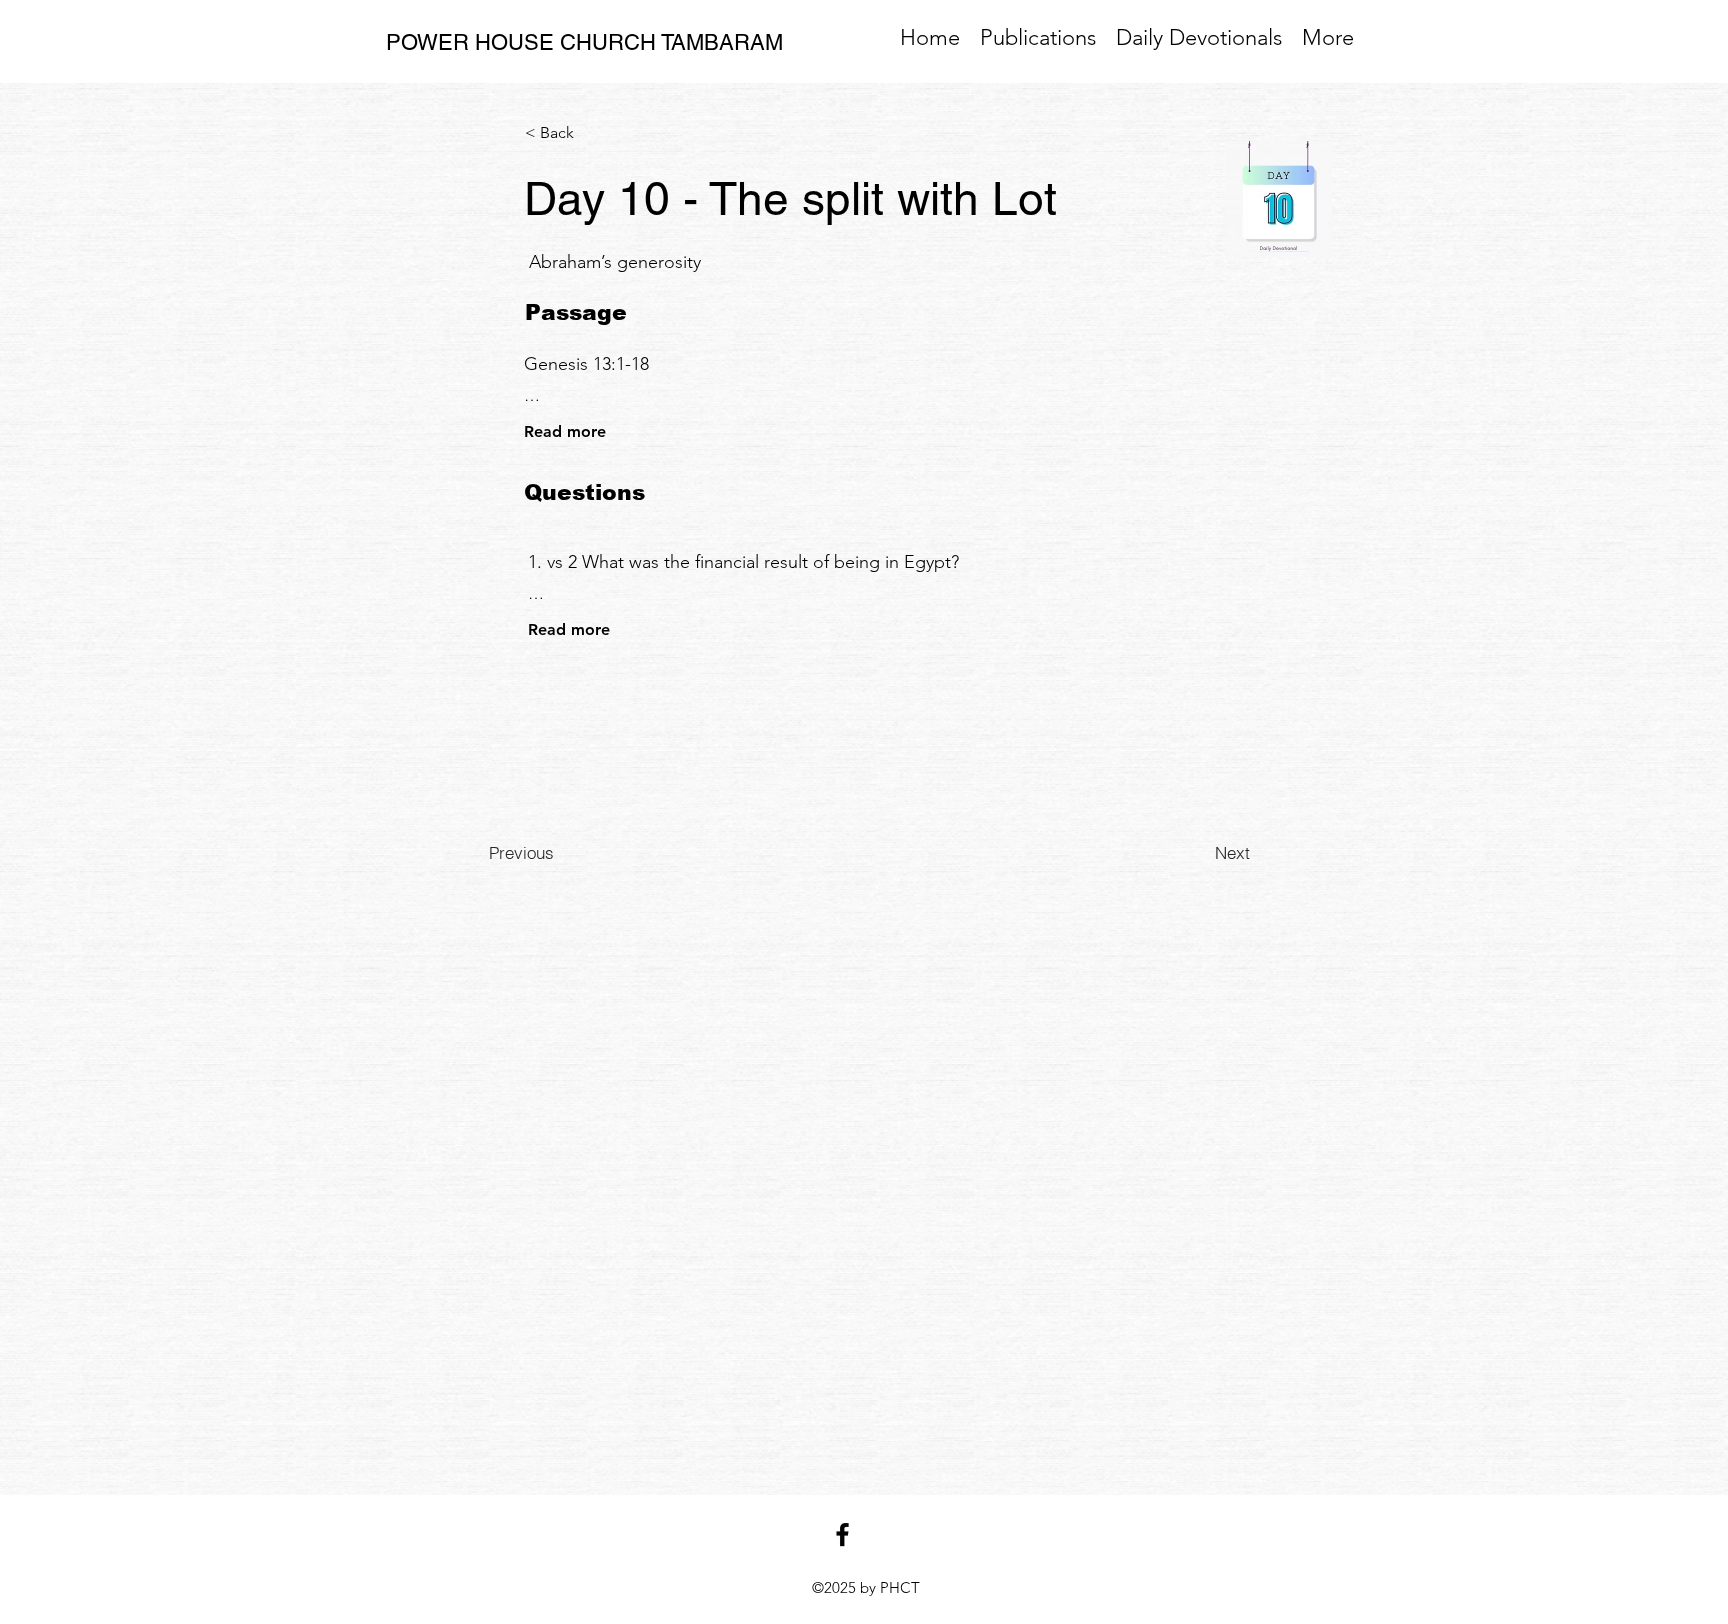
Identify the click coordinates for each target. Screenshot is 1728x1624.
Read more (565, 431)
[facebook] (842, 1534)
